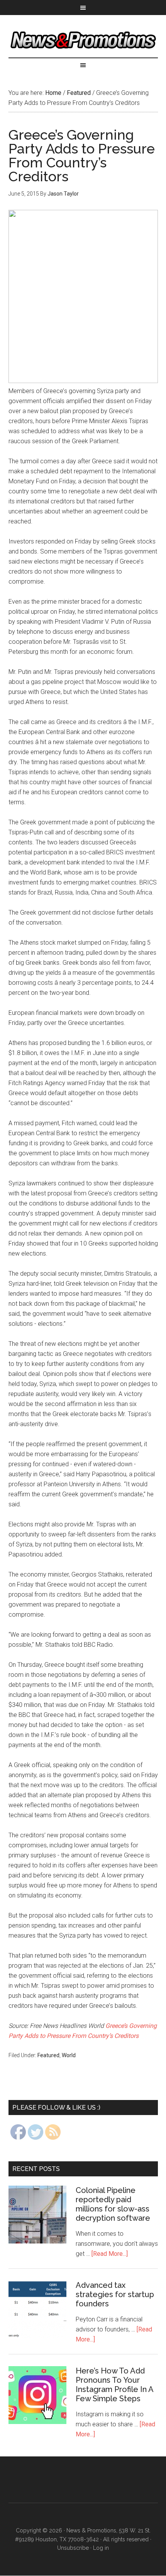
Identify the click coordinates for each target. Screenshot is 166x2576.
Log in (101, 2548)
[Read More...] (110, 2254)
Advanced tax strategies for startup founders (115, 2294)
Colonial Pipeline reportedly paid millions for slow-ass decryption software (113, 2204)
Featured (48, 2055)
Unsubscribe (73, 2548)
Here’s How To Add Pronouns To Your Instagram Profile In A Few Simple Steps (114, 2385)
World (69, 2055)
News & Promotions (83, 40)
